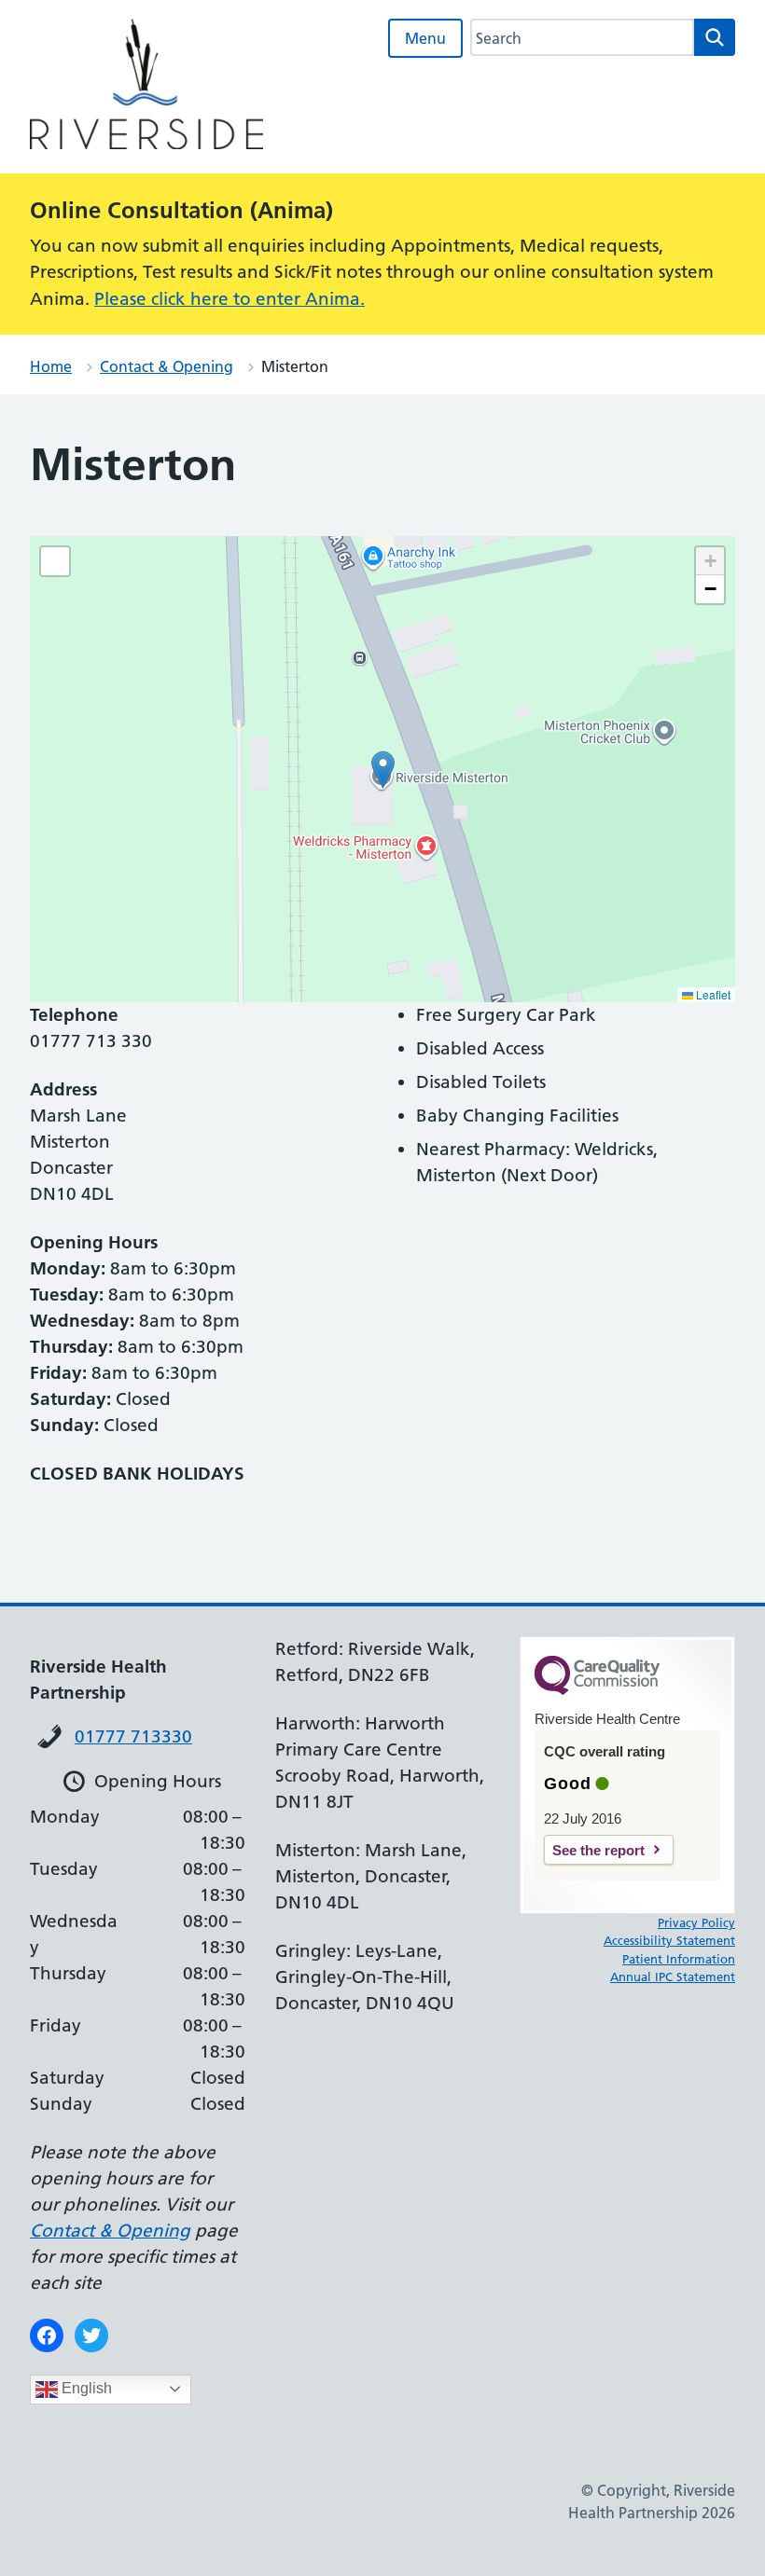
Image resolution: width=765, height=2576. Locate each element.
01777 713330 (133, 1736)
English (85, 2388)
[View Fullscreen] (55, 561)
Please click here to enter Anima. (229, 299)
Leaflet (712, 994)
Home (51, 366)
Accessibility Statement (669, 1940)
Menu (425, 38)
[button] (383, 770)
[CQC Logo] (597, 1690)
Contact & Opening (167, 366)
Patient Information (679, 1959)
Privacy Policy (696, 1922)
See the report (598, 1850)
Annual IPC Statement (673, 1977)
